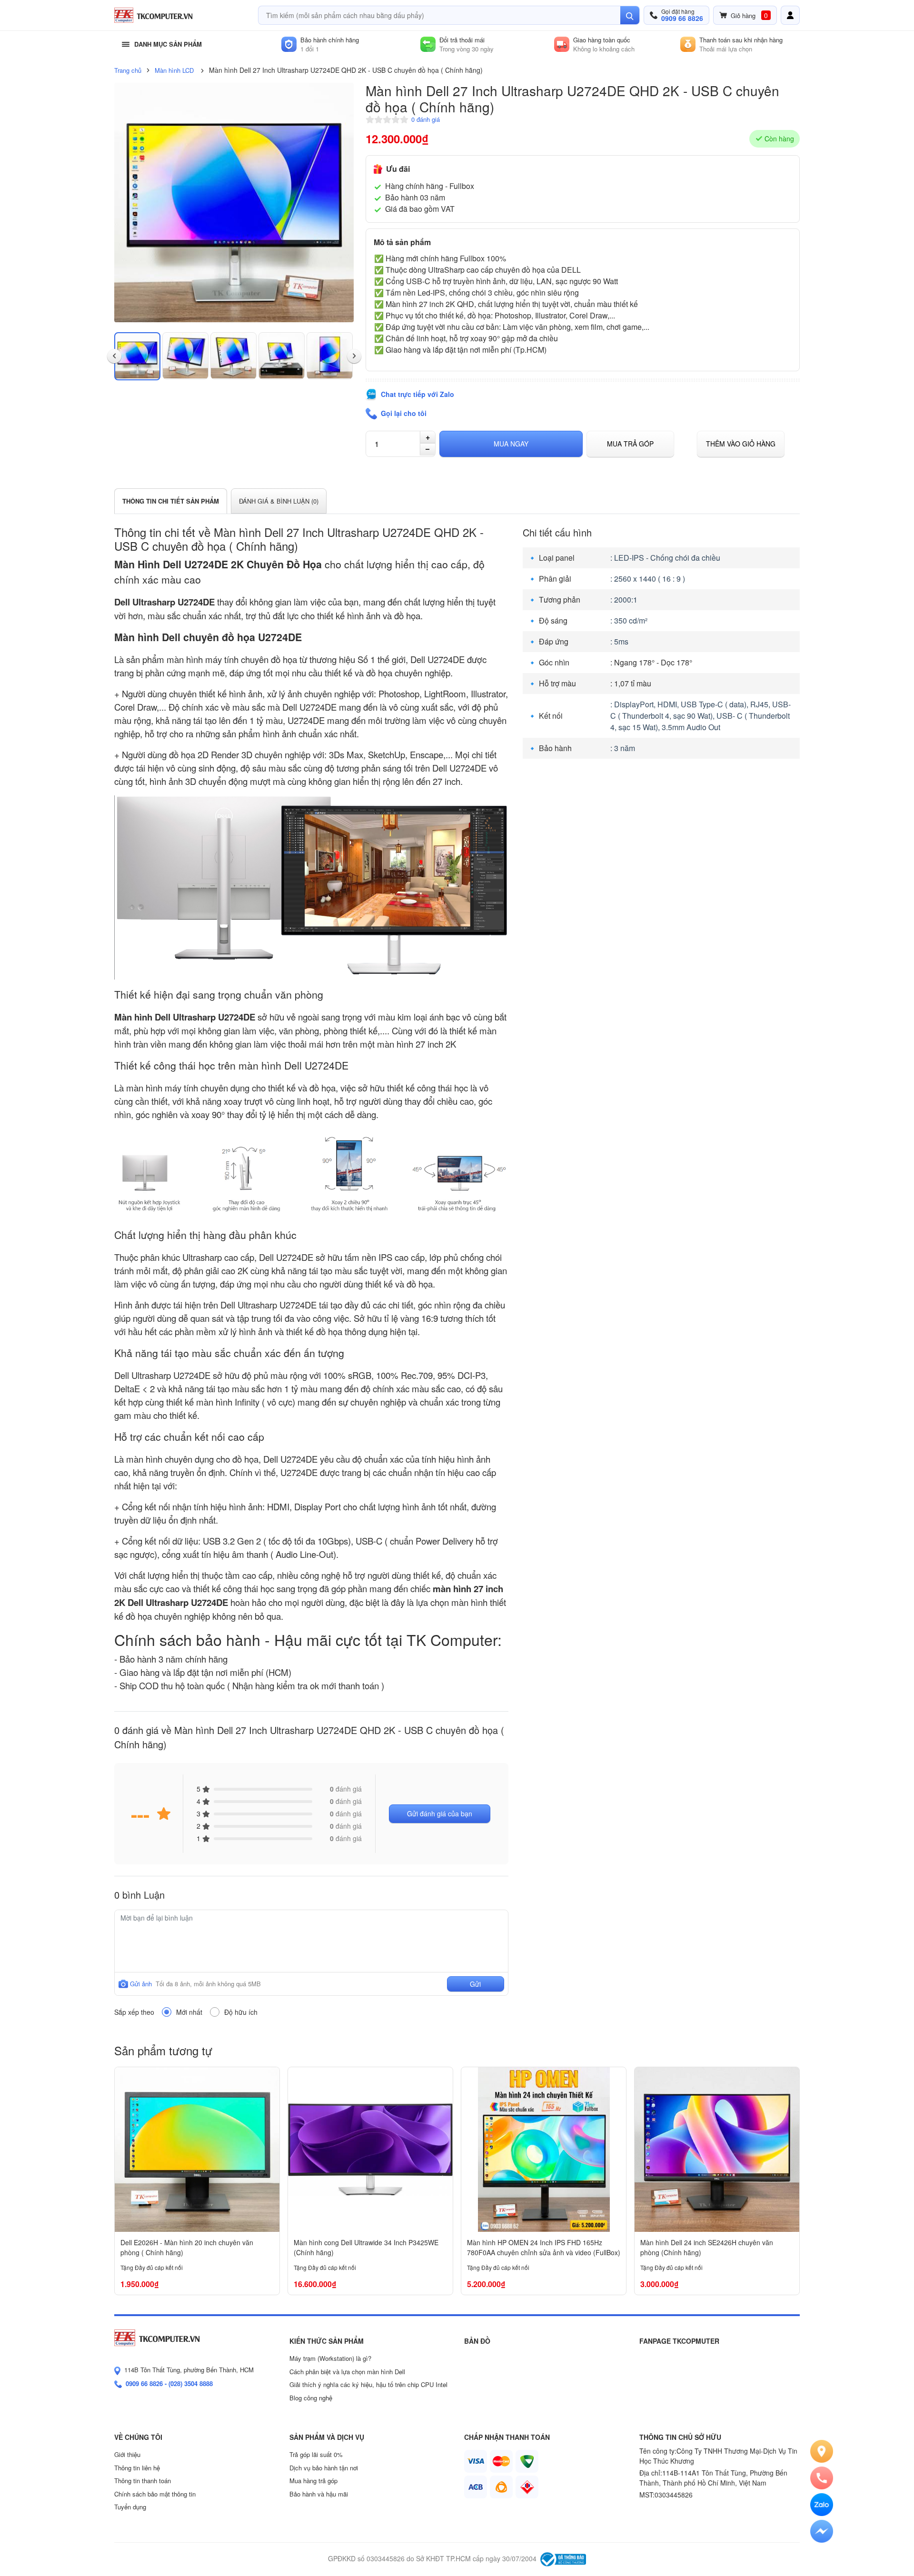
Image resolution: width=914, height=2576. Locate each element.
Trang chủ (128, 70)
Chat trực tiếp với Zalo (417, 394)
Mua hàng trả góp (313, 2481)
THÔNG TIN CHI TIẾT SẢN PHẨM (171, 501)
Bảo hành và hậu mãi (319, 2494)
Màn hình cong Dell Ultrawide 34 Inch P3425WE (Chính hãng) (366, 2247)
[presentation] (114, 357)
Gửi (475, 1984)
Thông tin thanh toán (143, 2481)
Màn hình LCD (174, 70)
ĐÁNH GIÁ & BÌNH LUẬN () (279, 501)
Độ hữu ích (241, 2012)
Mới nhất (189, 2012)
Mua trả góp (630, 444)
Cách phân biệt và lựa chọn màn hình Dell (347, 2372)
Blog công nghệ (311, 2398)
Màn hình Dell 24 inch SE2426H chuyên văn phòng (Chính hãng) (707, 2247)
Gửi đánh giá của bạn (440, 1813)
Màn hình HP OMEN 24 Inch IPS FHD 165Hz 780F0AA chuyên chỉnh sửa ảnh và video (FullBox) (544, 2247)
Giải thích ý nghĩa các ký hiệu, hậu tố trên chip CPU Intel (368, 2384)
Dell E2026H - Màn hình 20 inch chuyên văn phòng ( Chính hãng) (187, 2247)
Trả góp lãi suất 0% (316, 2454)
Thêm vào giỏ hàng (741, 444)
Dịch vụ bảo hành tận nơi (324, 2468)
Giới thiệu (127, 2454)
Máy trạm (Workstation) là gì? (330, 2358)
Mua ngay (511, 444)
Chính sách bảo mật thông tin (155, 2494)
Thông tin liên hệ (137, 2468)
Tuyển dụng (130, 2507)
